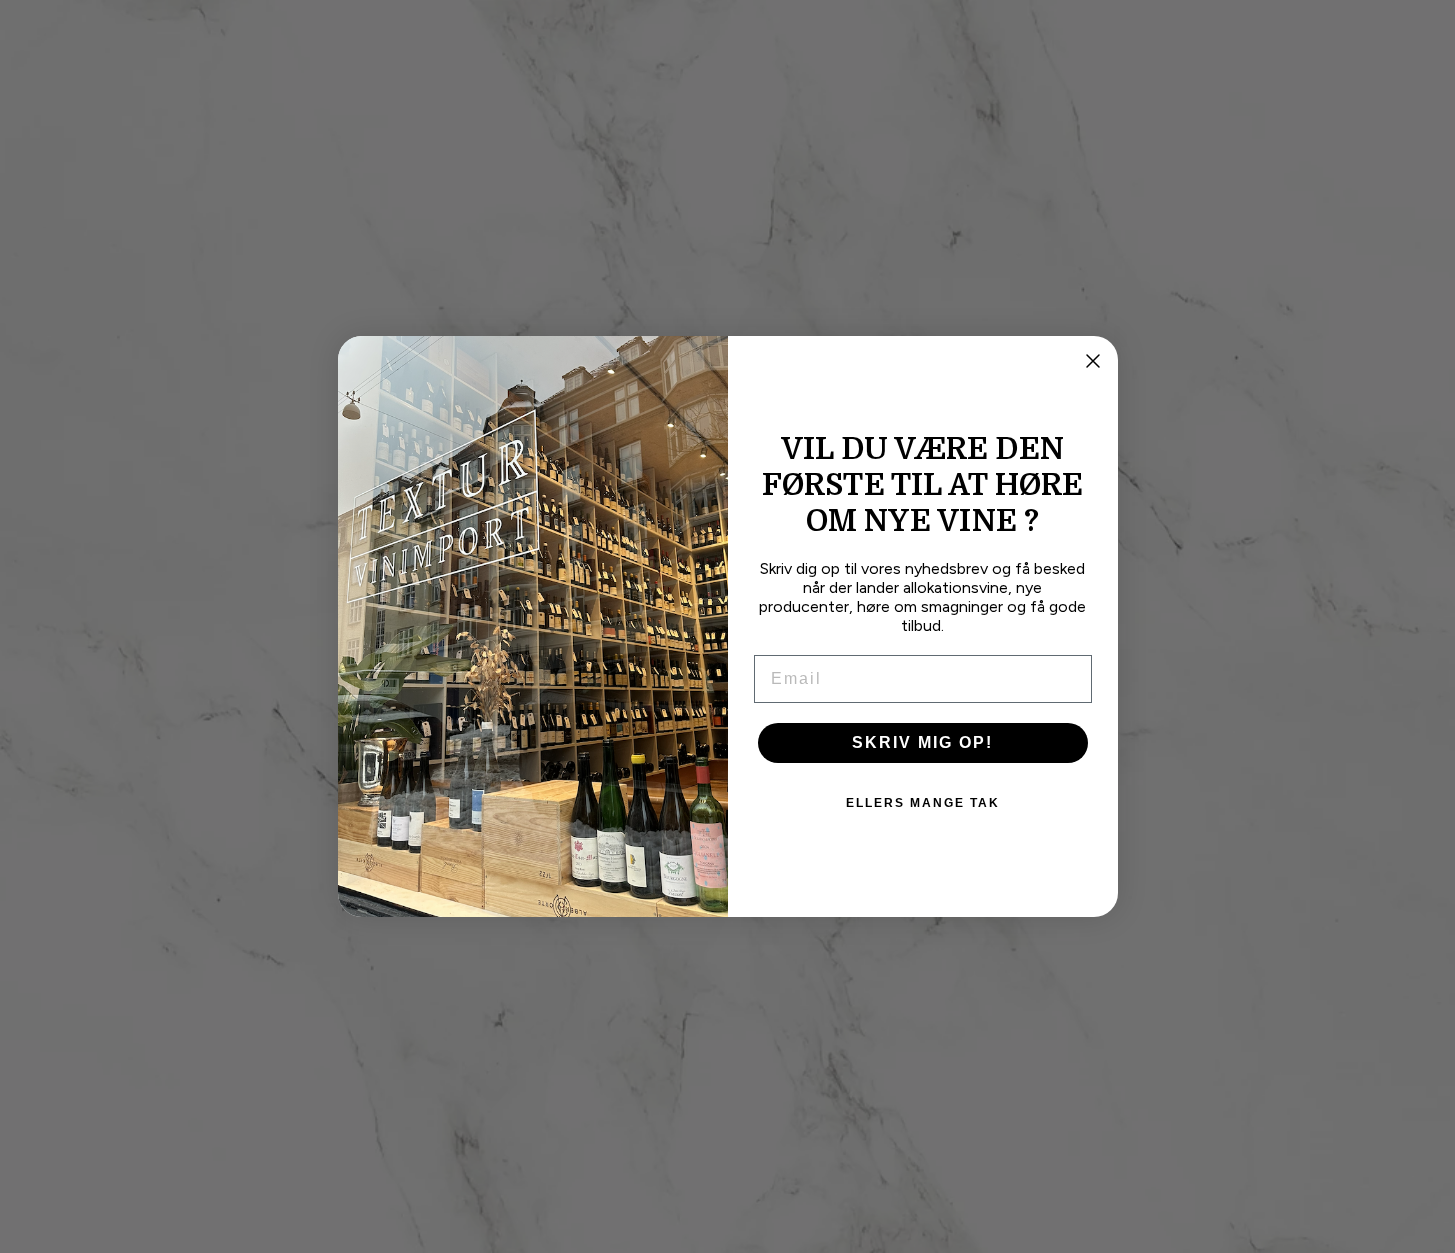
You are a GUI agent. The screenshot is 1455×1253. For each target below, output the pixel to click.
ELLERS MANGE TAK (923, 803)
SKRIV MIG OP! (922, 742)
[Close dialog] (1093, 361)
